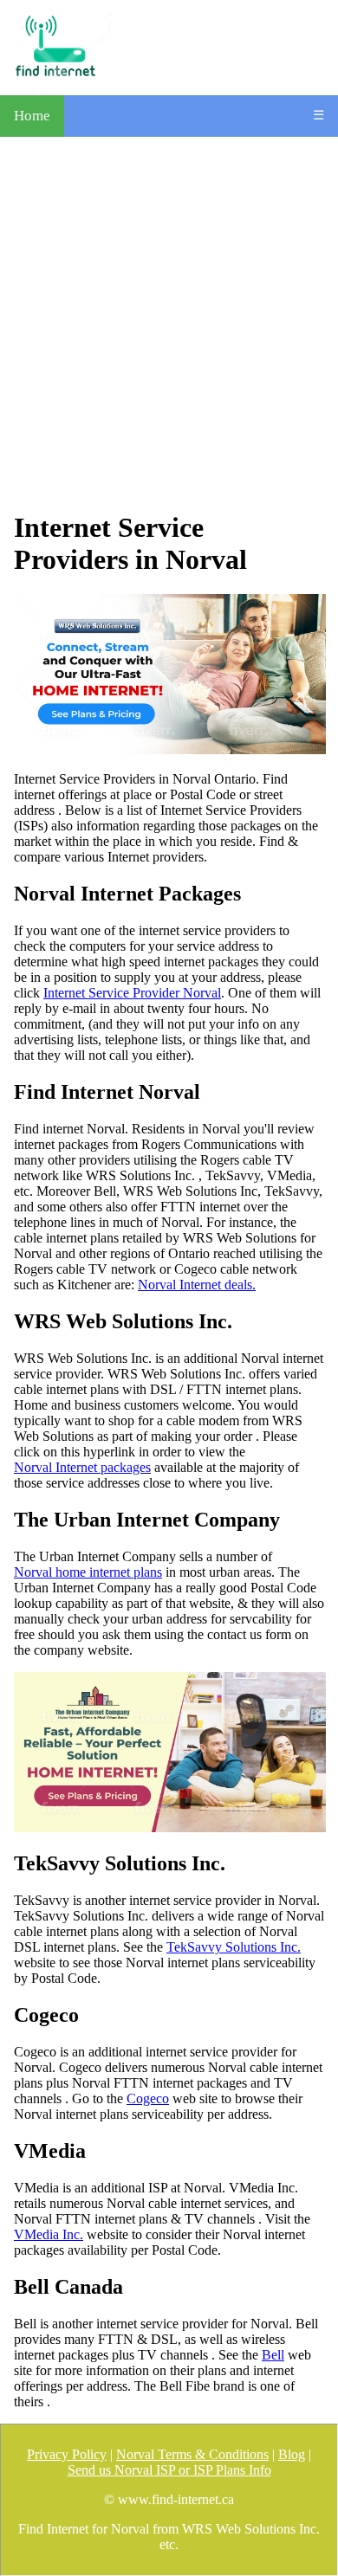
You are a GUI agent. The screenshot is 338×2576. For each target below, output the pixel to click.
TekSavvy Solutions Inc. (234, 1947)
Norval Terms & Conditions (192, 2454)
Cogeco (148, 2098)
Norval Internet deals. (197, 1285)
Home (32, 116)
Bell (273, 2355)
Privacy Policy (67, 2454)
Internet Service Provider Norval (132, 993)
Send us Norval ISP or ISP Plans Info (169, 2470)
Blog (292, 2454)
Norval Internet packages (82, 1467)
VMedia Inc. (49, 2234)
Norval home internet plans (88, 1572)
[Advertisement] (169, 324)
